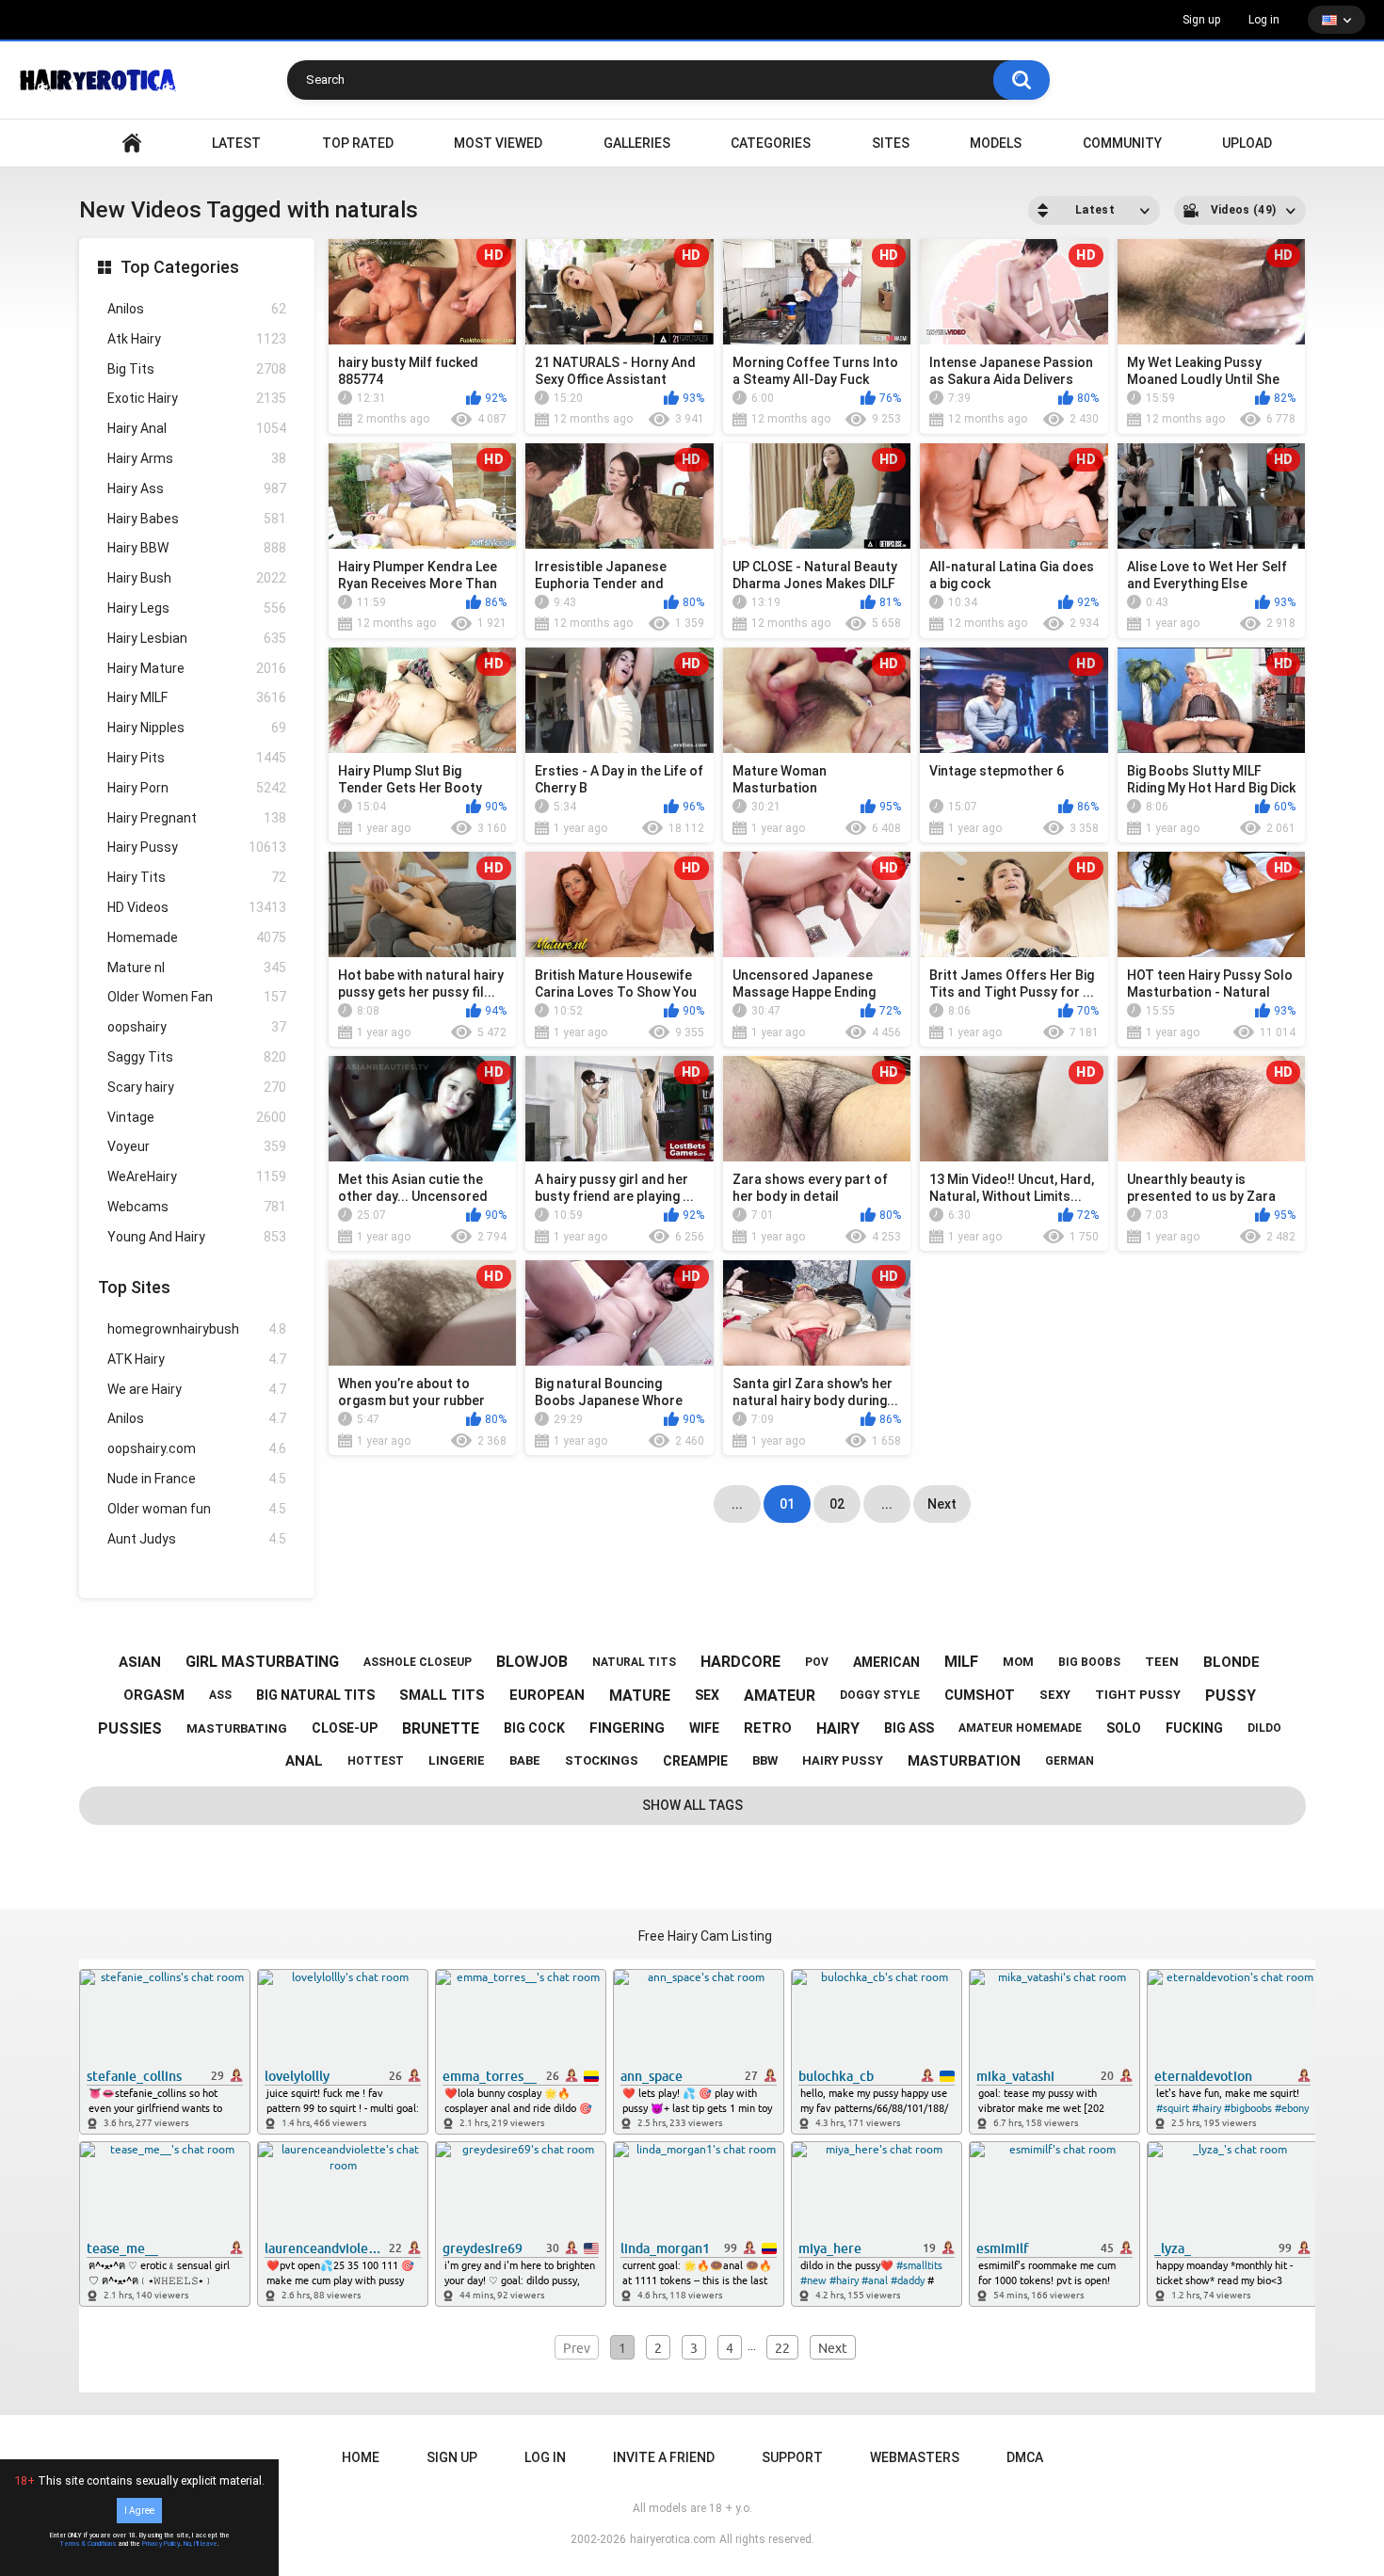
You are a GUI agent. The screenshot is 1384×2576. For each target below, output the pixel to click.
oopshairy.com (197, 1448)
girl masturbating (262, 1662)
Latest (236, 143)
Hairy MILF (197, 697)
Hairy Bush (197, 578)
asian (140, 1662)
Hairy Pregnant (197, 818)
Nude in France (197, 1479)
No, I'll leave (201, 2544)
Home (361, 2457)
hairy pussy (843, 1760)
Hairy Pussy (197, 847)
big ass (909, 1728)
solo (1124, 1728)
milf (961, 1662)
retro (768, 1728)
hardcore (740, 1662)
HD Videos (197, 907)
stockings (602, 1760)
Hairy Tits (197, 877)
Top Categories (180, 267)
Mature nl (197, 968)
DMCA (1025, 2457)
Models (996, 143)
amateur (780, 1696)
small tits (442, 1695)
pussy (1231, 1696)
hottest (376, 1761)
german (1070, 1761)
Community (1122, 143)
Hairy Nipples (197, 728)
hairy (838, 1728)
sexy (1055, 1695)
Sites (891, 143)
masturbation (964, 1761)
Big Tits (197, 369)
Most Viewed (498, 143)
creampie (695, 1761)
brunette (441, 1728)
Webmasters (915, 2457)
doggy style (880, 1695)
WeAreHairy (197, 1176)
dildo (1264, 1728)
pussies (130, 1728)
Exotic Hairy (197, 398)
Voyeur (197, 1146)
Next (942, 1504)
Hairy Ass (197, 488)
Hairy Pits (197, 758)
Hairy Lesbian (197, 638)
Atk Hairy (197, 339)
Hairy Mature (197, 668)
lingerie (457, 1760)
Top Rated (358, 143)
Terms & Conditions (88, 2544)
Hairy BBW (197, 548)
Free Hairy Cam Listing (705, 1936)
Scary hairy (197, 1087)
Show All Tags (692, 1805)
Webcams (197, 1207)
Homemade (197, 937)
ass (220, 1695)
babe (525, 1760)
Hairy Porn (197, 788)
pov (817, 1662)
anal (304, 1761)
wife (704, 1728)
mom (1018, 1662)
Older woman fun (197, 1509)
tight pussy (1138, 1695)
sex (707, 1695)
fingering (627, 1728)
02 (837, 1504)
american (886, 1662)
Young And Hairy (197, 1237)
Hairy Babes (197, 519)
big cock (534, 1728)
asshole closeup (418, 1662)
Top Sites (134, 1287)
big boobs (1089, 1662)
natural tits (634, 1662)
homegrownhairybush (197, 1329)
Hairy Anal (197, 428)
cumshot (980, 1695)
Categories (771, 143)
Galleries (637, 143)
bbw (765, 1760)
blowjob (532, 1662)
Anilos (197, 309)
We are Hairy (197, 1389)
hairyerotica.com (673, 2539)
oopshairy (197, 1027)
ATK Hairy (197, 1359)
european (547, 1695)
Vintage (197, 1117)
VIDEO (132, 144)
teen (1162, 1662)
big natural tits (315, 1695)
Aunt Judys (197, 1539)
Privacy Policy (161, 2544)
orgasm (154, 1695)
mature (640, 1696)
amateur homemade (1020, 1728)
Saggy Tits (197, 1057)
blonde (1231, 1662)
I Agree (139, 2511)
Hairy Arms (197, 458)
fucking (1194, 1728)
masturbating (237, 1728)
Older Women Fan (197, 997)
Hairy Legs (197, 608)
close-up (345, 1728)
